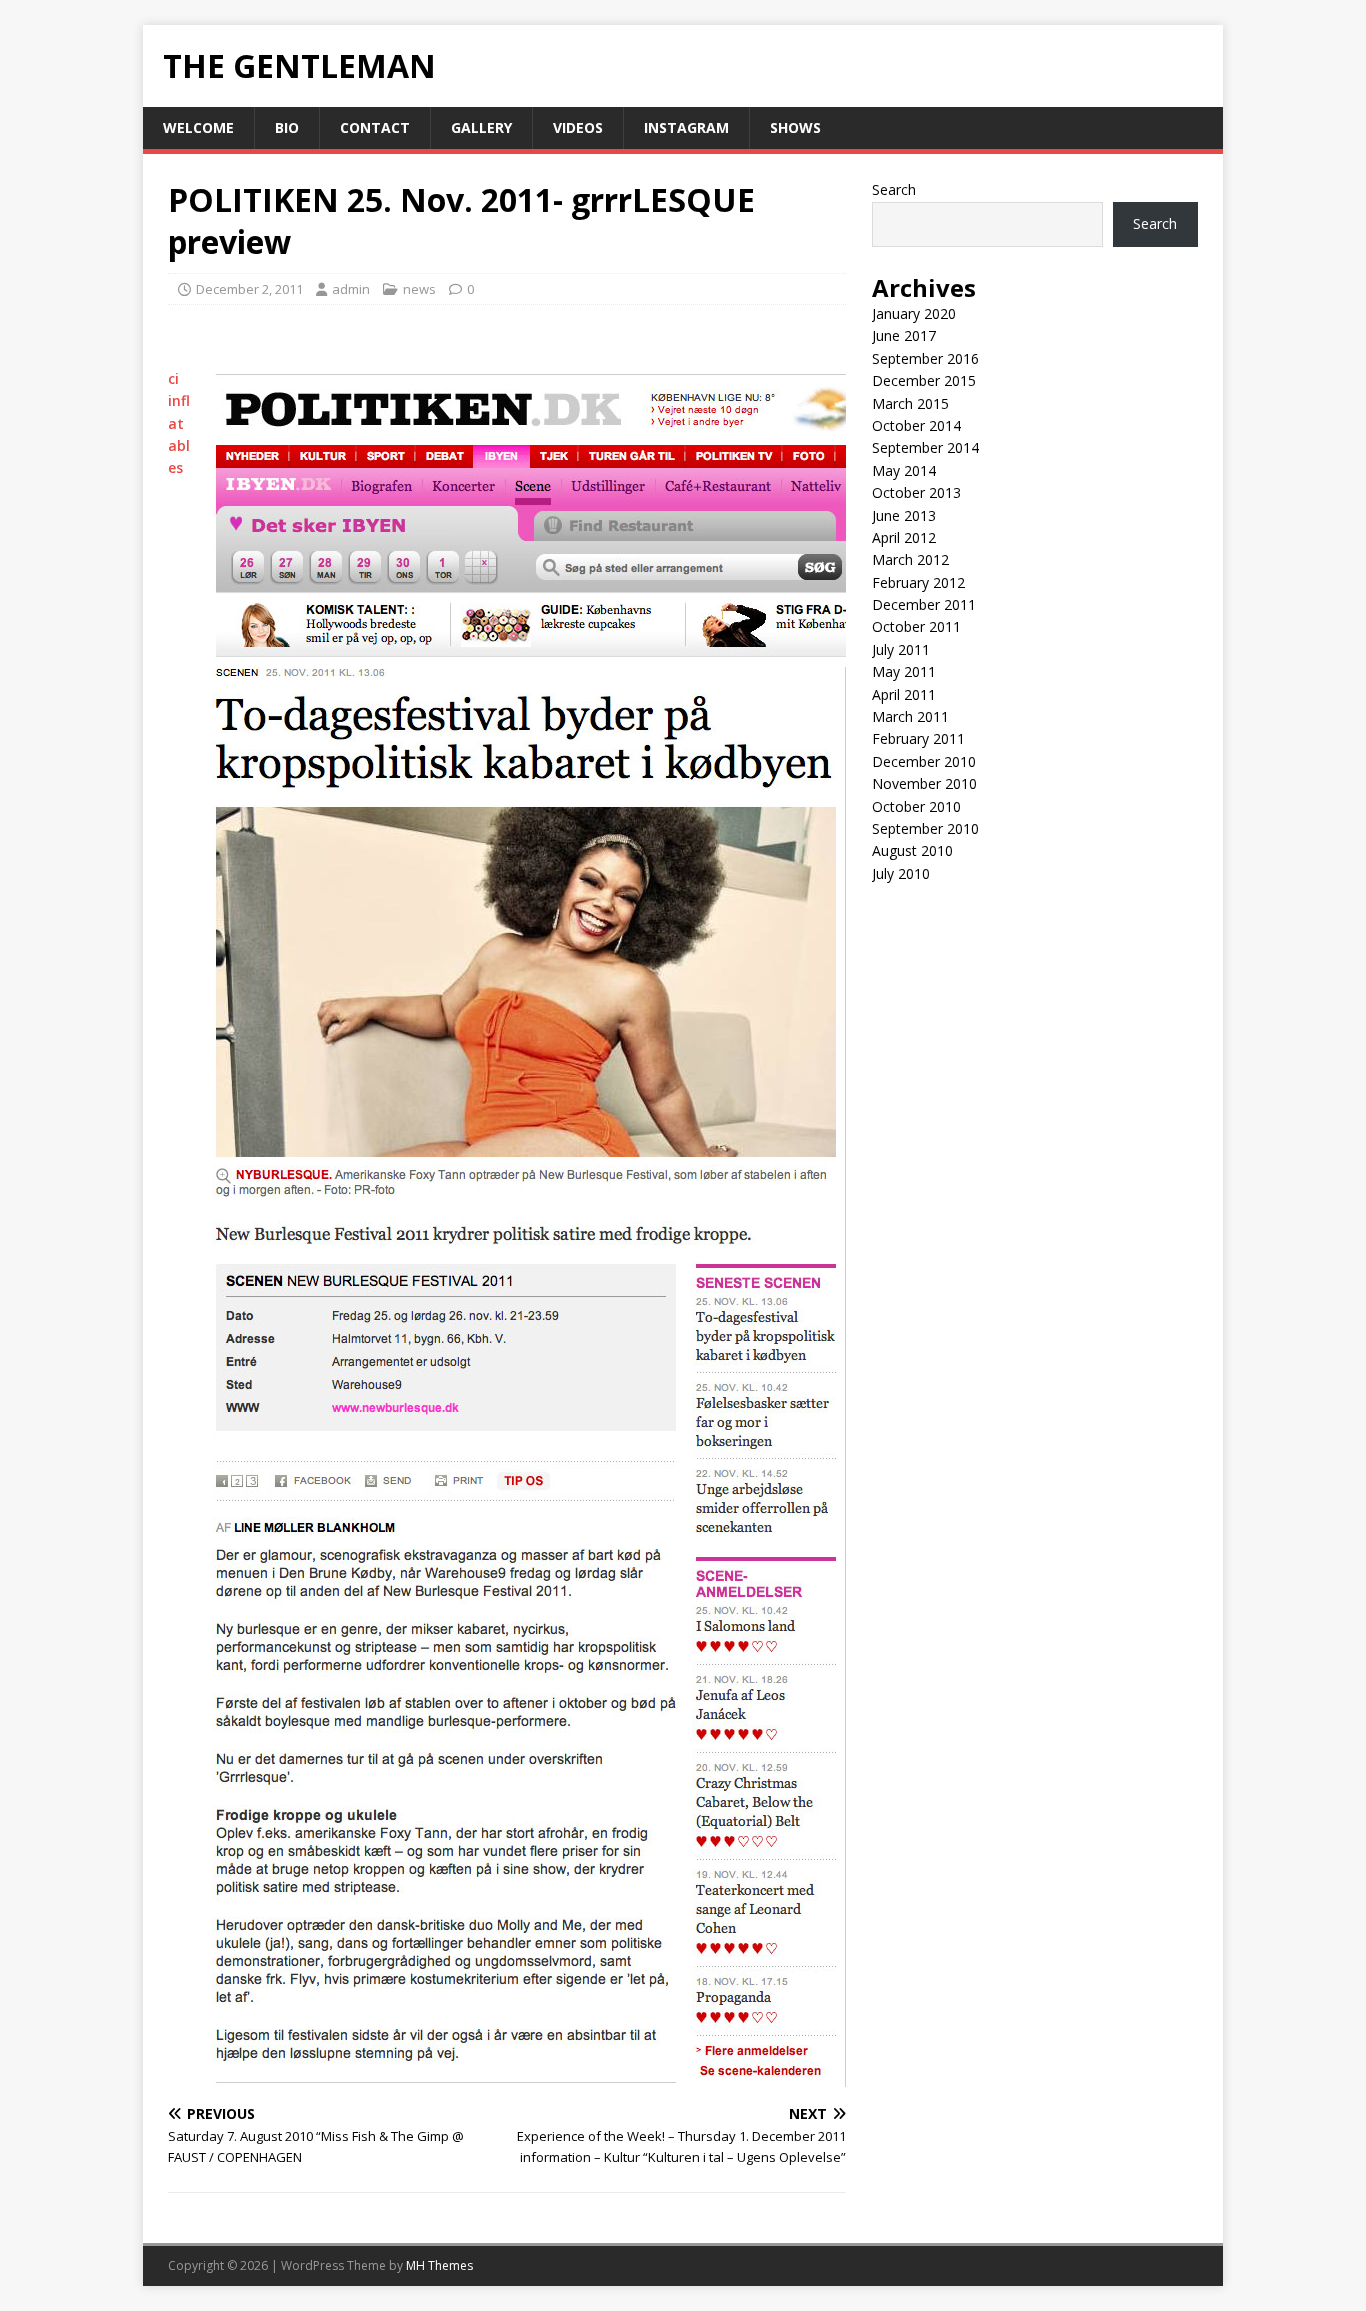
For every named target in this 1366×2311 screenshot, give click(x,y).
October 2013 (916, 492)
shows (795, 127)
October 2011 (916, 626)
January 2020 (914, 313)
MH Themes (439, 2265)
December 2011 (924, 604)
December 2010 (924, 761)
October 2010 (916, 806)
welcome (198, 127)
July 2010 (901, 873)
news (419, 289)
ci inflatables (179, 423)
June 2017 (904, 335)
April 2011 (904, 694)
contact (375, 127)
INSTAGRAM (686, 127)
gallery (481, 127)
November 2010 (924, 783)
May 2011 (904, 671)
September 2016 (925, 358)
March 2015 (910, 403)
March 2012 (910, 559)
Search (894, 189)
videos (578, 127)
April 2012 (904, 537)
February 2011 (918, 738)
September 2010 (925, 828)
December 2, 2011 (249, 289)
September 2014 (925, 447)
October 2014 (916, 425)
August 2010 (912, 850)
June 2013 (904, 515)
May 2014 (904, 470)
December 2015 (924, 380)
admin (351, 289)
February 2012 (918, 582)
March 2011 (910, 716)
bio (287, 127)
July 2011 (901, 649)
